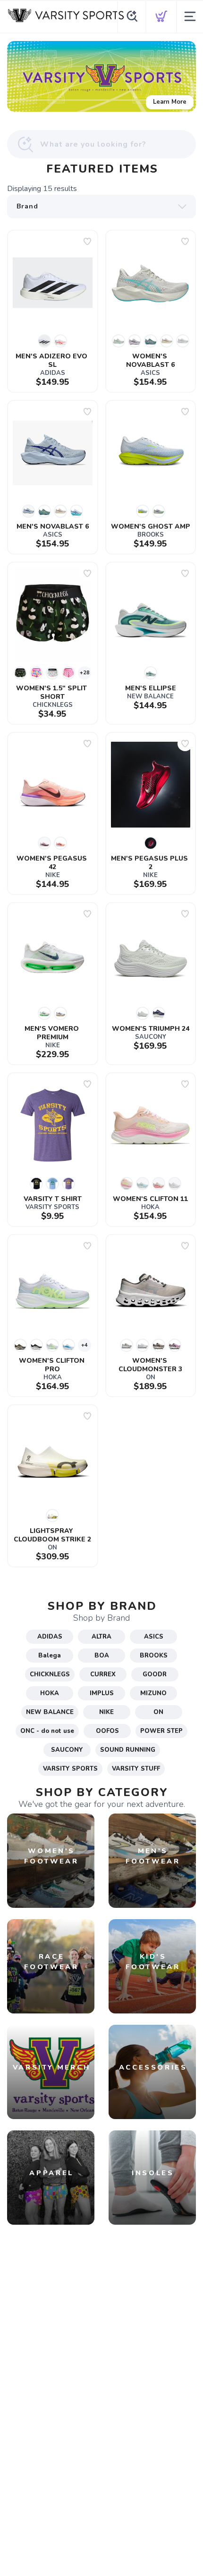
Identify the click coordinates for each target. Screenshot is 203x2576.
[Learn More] (101, 76)
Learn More (170, 102)
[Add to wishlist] (87, 241)
